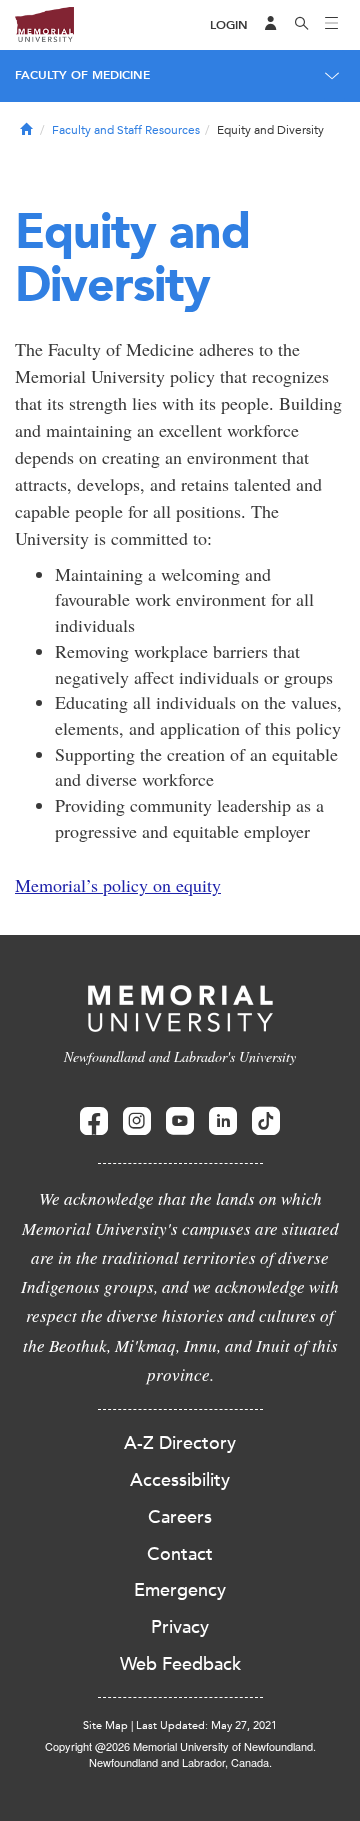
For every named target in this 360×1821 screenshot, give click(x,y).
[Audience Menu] (271, 25)
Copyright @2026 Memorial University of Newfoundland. (180, 1746)
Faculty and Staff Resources (126, 130)
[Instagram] (137, 1121)
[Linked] (223, 1121)
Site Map (105, 1725)
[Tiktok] (266, 1121)
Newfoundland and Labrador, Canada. (180, 1762)
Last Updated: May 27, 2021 (206, 1725)
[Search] (302, 25)
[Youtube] (180, 1121)
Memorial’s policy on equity (118, 885)
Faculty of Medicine (82, 75)
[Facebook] (94, 1121)
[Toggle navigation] (332, 25)
